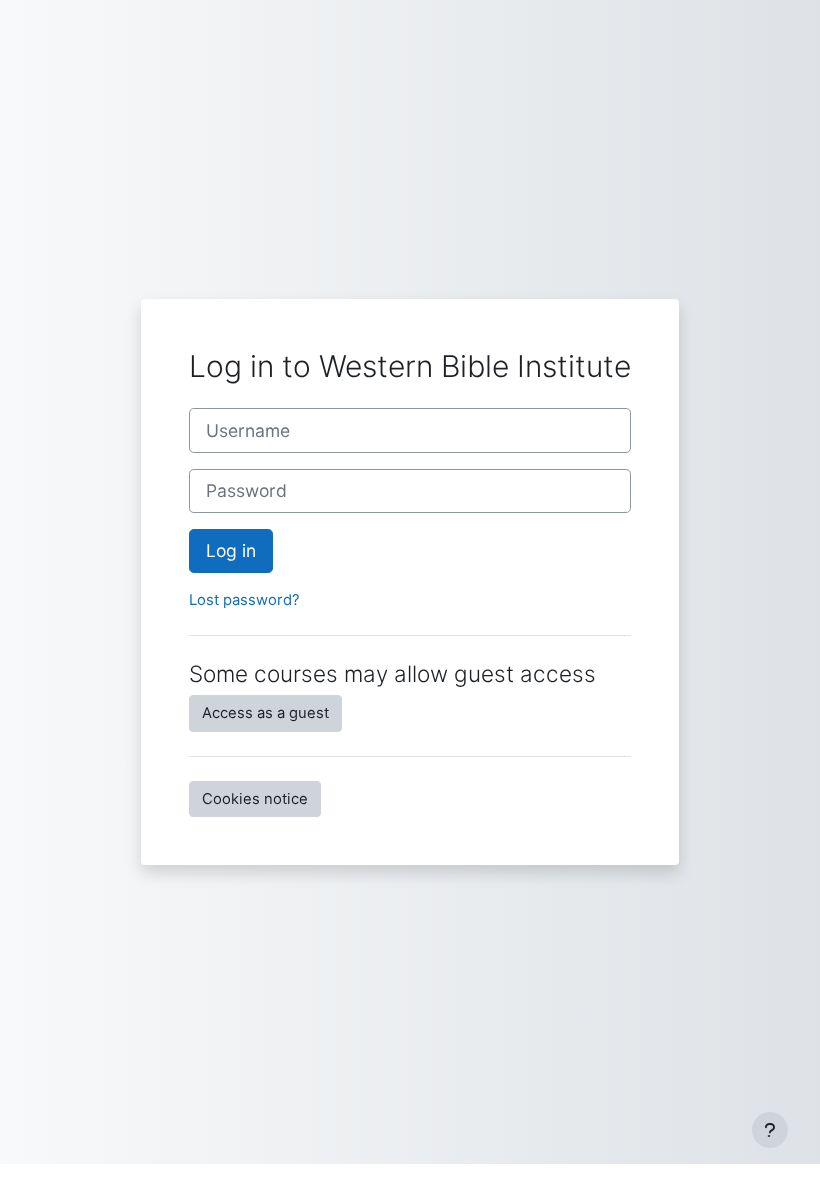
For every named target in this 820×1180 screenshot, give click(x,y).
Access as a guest (265, 713)
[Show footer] (770, 1130)
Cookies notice (255, 799)
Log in (231, 550)
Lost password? (244, 600)
